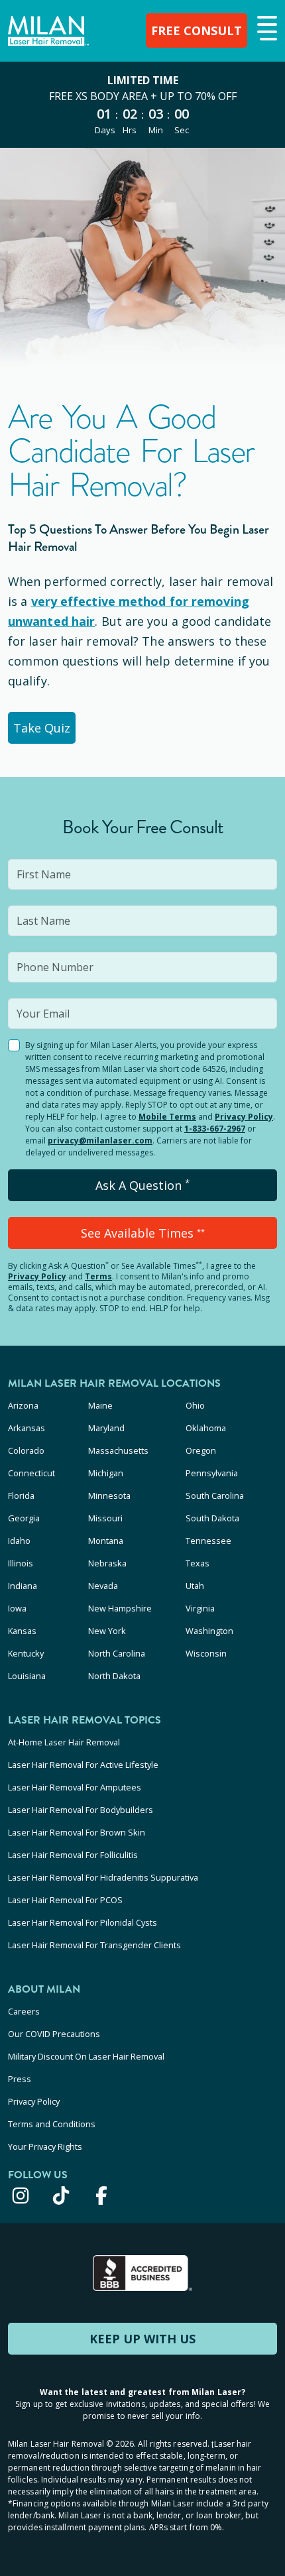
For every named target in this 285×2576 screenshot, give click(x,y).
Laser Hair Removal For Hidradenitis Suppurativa (103, 1877)
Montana (106, 1541)
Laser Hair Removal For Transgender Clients (94, 1945)
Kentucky (26, 1653)
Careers (24, 2011)
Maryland (106, 1428)
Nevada (103, 1586)
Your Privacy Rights (45, 2146)
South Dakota (212, 1518)
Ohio (195, 1405)
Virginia (200, 1608)
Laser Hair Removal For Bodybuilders (81, 1810)
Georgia (24, 1518)
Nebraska (107, 1563)
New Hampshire (120, 1608)
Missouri (105, 1518)
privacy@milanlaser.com (100, 1141)
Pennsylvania (212, 1473)
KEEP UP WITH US (142, 2339)
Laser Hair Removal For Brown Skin (77, 1832)
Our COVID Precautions (54, 2034)
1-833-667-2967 (215, 1129)
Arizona (23, 1405)
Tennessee (208, 1541)
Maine (100, 1405)
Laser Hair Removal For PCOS (65, 1900)
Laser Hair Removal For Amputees (75, 1787)
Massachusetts (118, 1450)
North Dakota (114, 1676)
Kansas (22, 1631)
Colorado (26, 1450)
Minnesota (109, 1495)
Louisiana (27, 1676)
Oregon (201, 1450)
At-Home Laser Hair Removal (64, 1742)
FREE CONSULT (197, 30)
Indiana (23, 1586)
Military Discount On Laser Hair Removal (86, 2056)
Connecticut (31, 1473)
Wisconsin (206, 1653)
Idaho (19, 1541)
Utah (195, 1586)
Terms (98, 1276)
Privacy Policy (244, 1117)
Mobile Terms (167, 1117)
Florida (21, 1495)
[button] (265, 29)
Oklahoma (206, 1428)
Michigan (106, 1473)
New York (107, 1631)
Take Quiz (42, 728)
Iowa (17, 1608)
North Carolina (117, 1653)
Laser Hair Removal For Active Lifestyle (83, 1765)
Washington (209, 1631)
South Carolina (215, 1495)
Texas (198, 1563)
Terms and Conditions (52, 2124)
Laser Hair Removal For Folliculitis (73, 1855)
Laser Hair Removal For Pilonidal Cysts (83, 1922)
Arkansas (27, 1428)
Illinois (21, 1563)
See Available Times (143, 1233)
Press (20, 2079)
